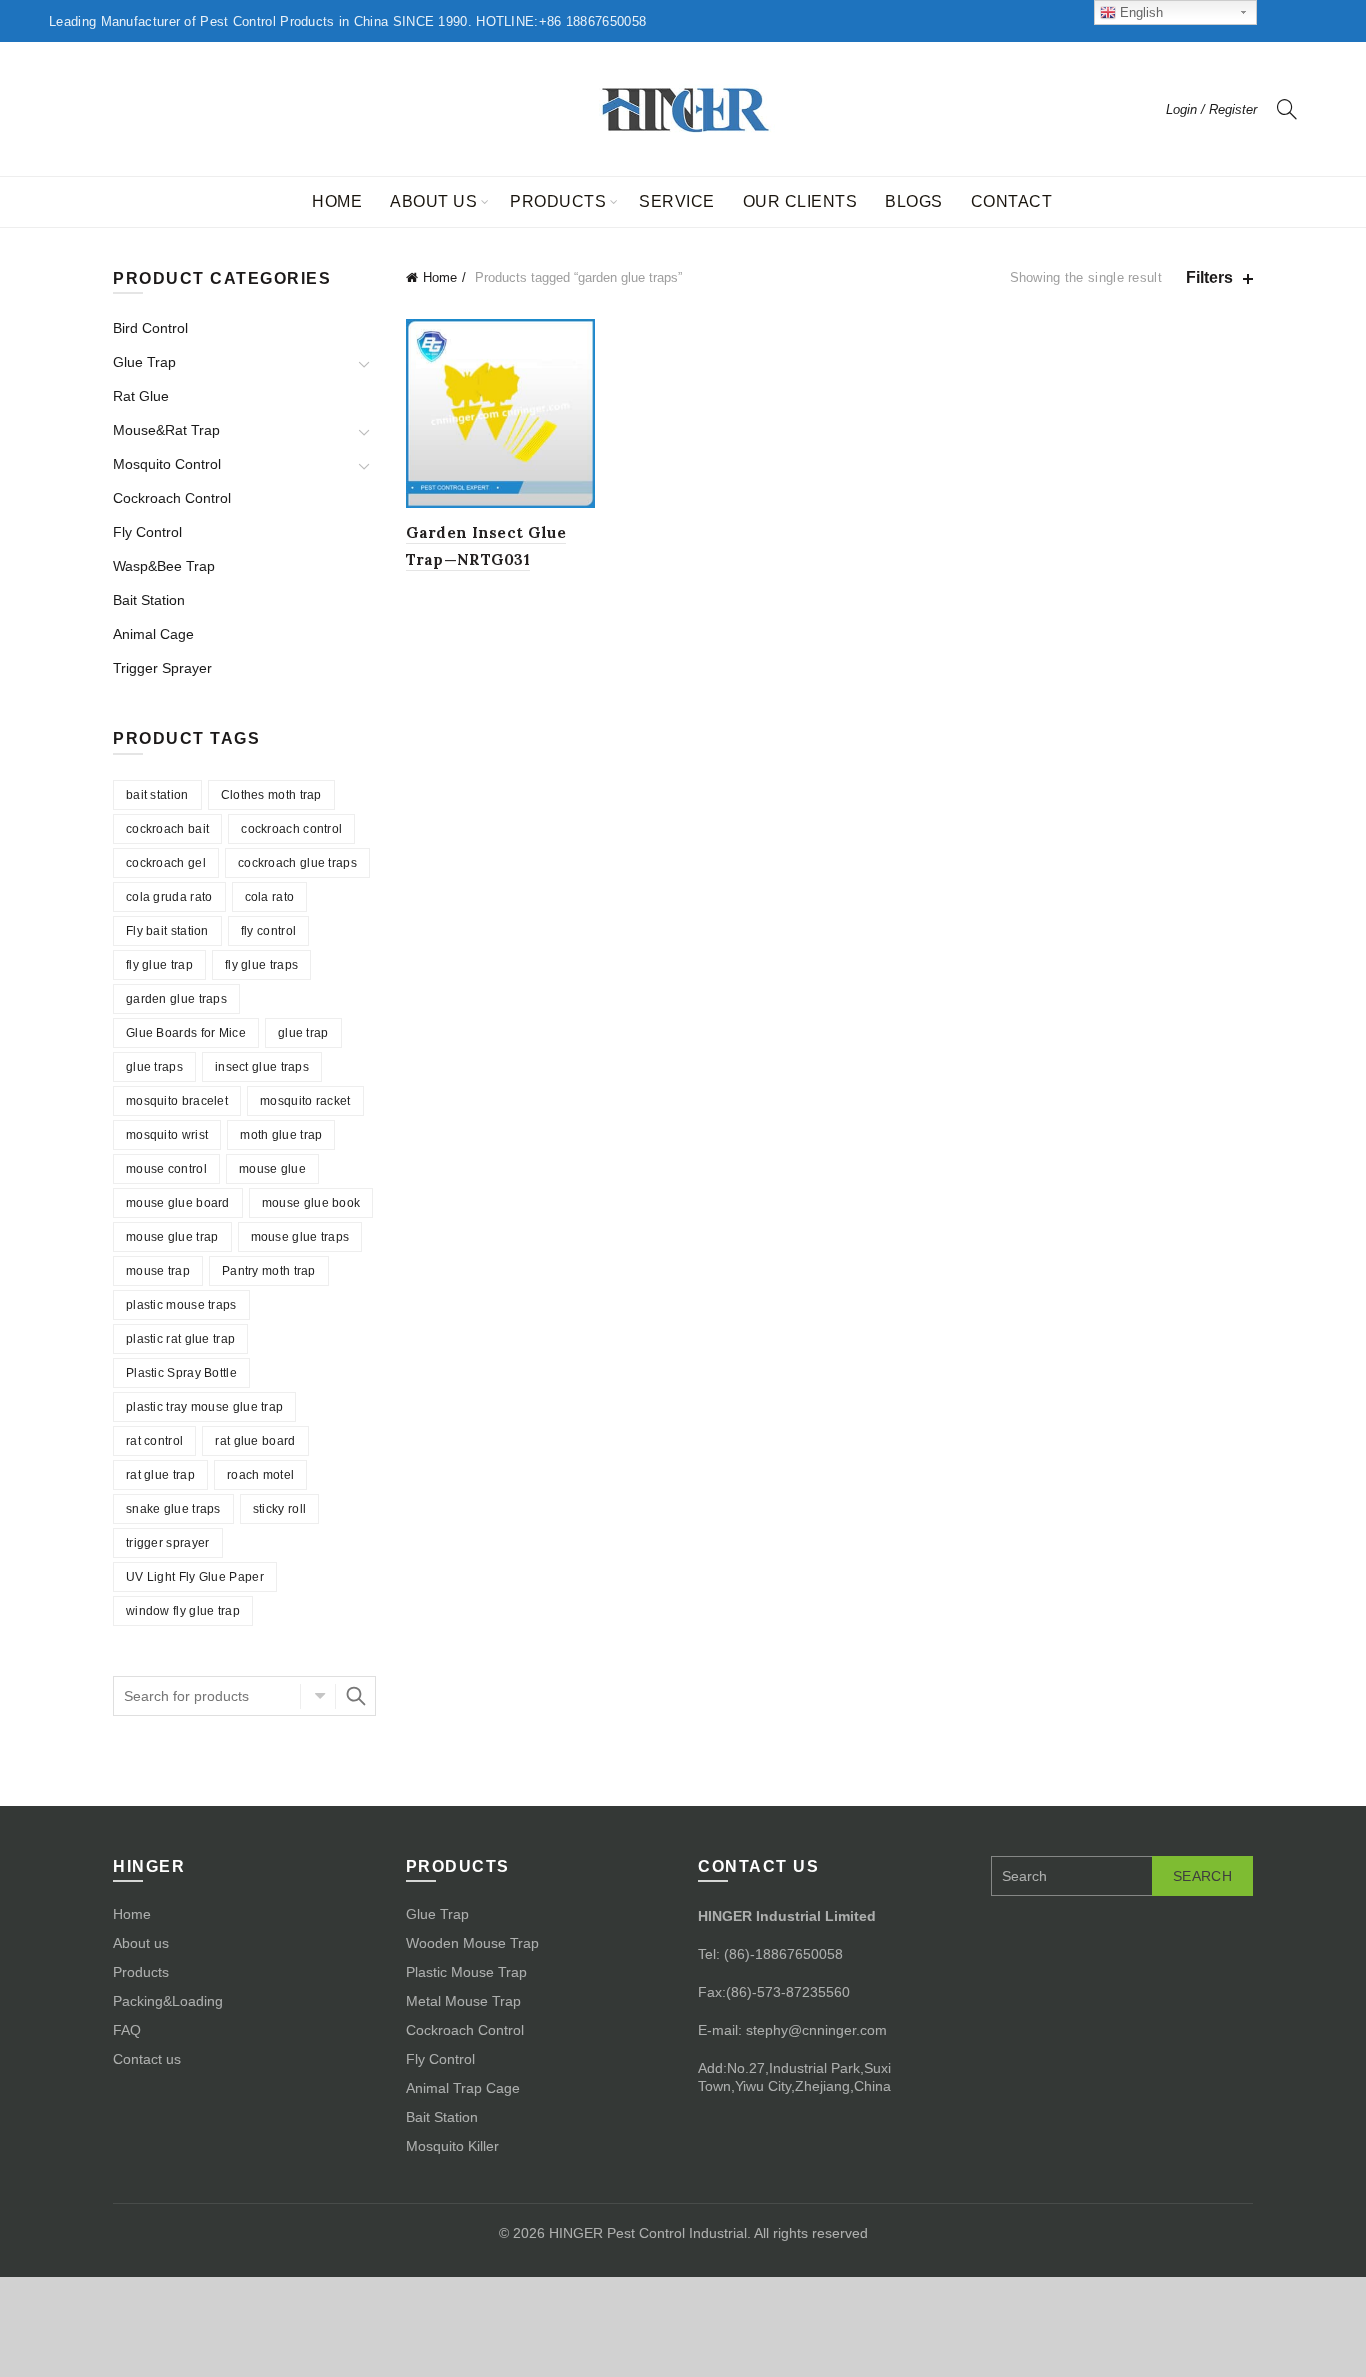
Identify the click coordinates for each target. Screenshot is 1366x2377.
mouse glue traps (300, 1237)
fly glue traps (261, 965)
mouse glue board (178, 1203)
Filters (1209, 277)
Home (337, 201)
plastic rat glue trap (180, 1339)
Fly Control (147, 532)
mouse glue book (311, 1203)
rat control (154, 1441)
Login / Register (1211, 109)
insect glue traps (262, 1067)
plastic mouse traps (181, 1305)
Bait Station (149, 600)
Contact (1012, 201)
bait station (157, 795)
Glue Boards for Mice (186, 1033)
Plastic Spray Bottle (181, 1373)
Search (356, 1696)
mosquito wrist (167, 1135)
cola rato (270, 897)
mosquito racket (305, 1101)
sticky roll (279, 1509)
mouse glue (272, 1169)
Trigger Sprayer (162, 668)
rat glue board (255, 1441)
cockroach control (291, 829)
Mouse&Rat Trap (166, 430)
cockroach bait (167, 829)
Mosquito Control (167, 464)
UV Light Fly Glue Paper (195, 1577)
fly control (268, 931)
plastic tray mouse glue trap (204, 1407)
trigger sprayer (168, 1543)
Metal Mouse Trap (463, 2001)
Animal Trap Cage (463, 2088)
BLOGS (914, 201)
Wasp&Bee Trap (164, 566)
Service (677, 201)
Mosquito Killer (452, 2146)
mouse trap (158, 1271)
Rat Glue (141, 396)
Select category (318, 1696)
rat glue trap (160, 1475)
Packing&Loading (168, 2001)
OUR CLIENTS (800, 201)
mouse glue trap (172, 1237)
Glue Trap (144, 362)
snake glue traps (173, 1509)
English (1139, 12)
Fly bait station (167, 931)
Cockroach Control (172, 498)
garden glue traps (176, 999)
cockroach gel (166, 863)
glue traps (154, 1067)
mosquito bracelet (177, 1101)
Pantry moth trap (269, 1271)
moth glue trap (281, 1135)
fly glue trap (159, 965)
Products (558, 201)
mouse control (166, 1169)
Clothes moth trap (271, 795)
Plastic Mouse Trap (466, 1972)
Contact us (147, 2059)
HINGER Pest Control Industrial (648, 2233)
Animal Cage (153, 634)
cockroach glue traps (297, 863)
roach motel (260, 1475)
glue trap (303, 1033)
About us (433, 201)
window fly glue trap (183, 1611)
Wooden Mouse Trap (472, 1943)
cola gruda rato (169, 897)
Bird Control (150, 328)
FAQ (127, 2030)
